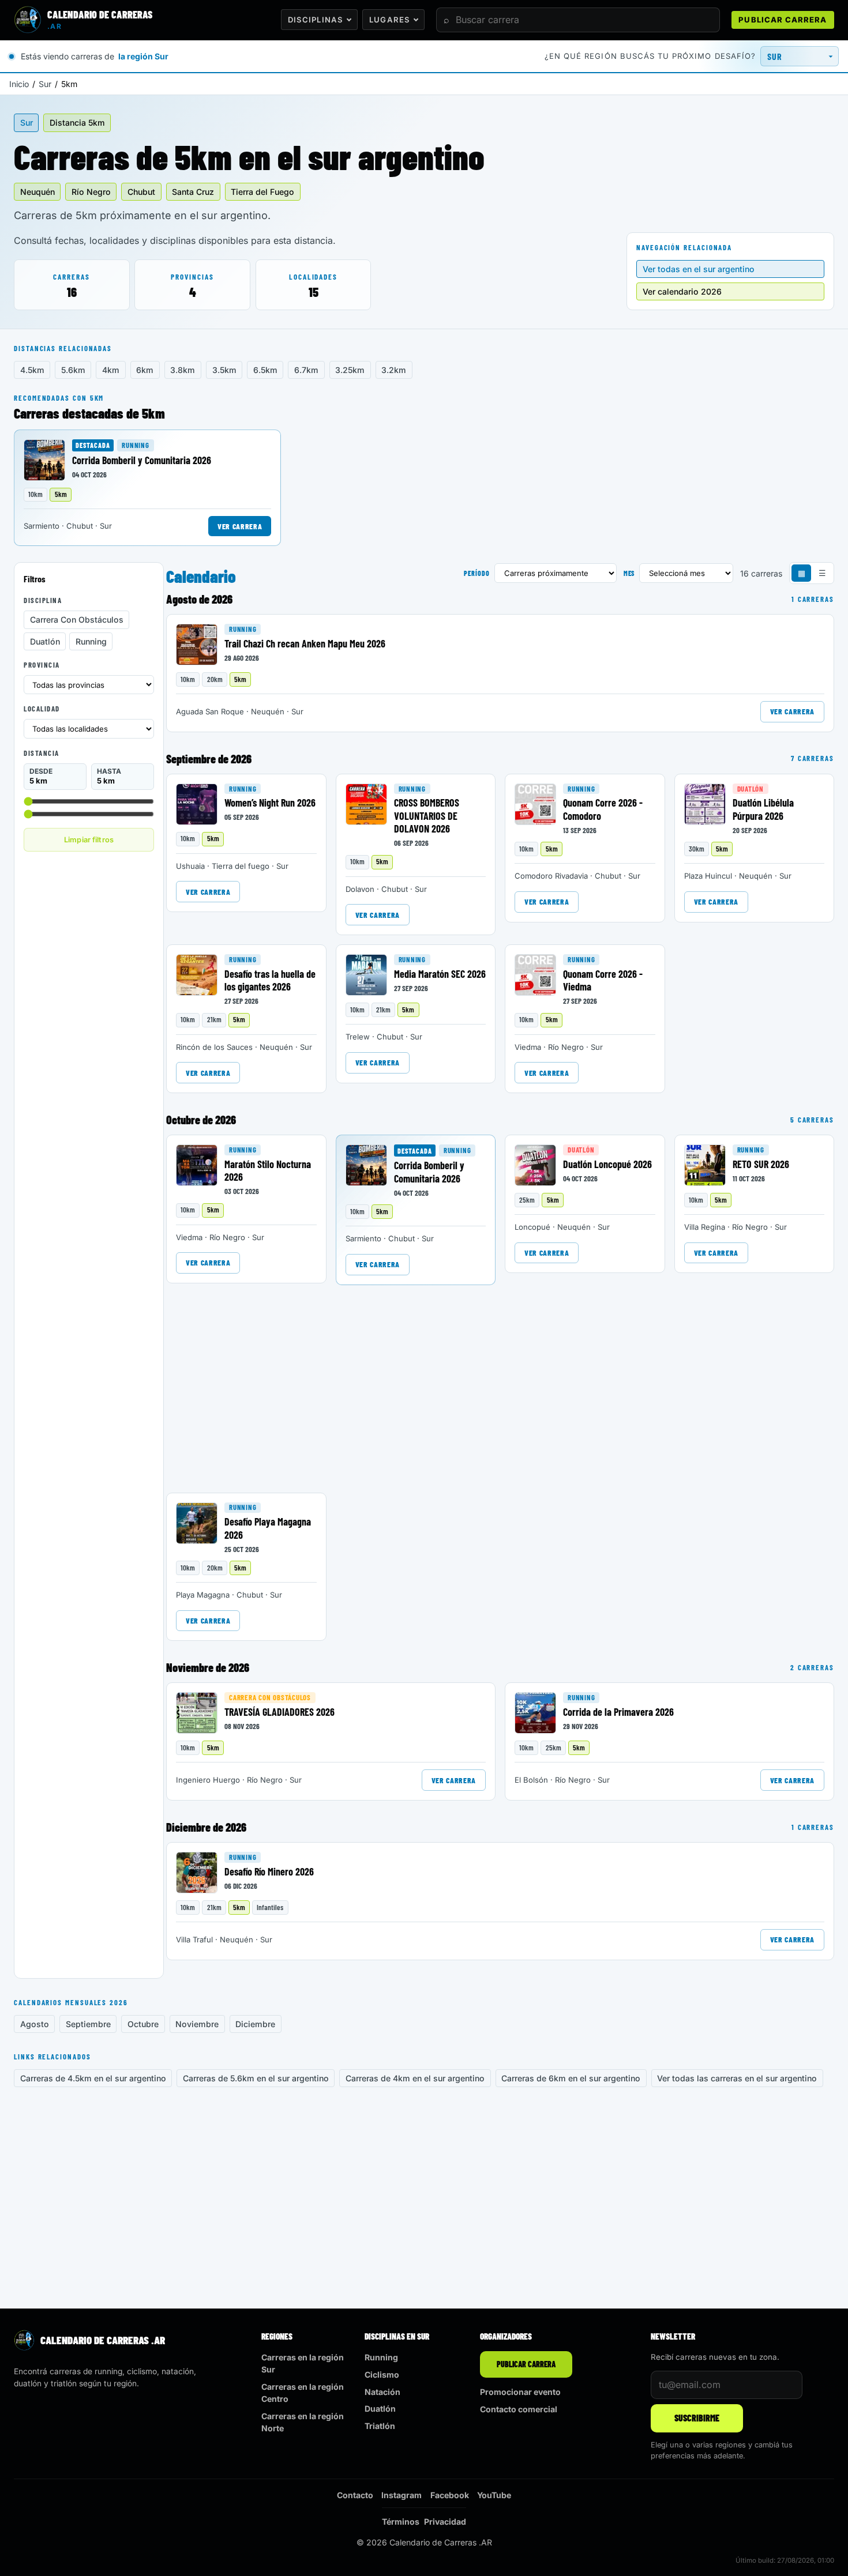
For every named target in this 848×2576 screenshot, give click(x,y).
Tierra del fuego (241, 866)
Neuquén (37, 192)
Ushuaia (190, 866)
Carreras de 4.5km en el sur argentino (93, 2078)
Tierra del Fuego (262, 192)
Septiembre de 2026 (209, 759)
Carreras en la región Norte (303, 2422)
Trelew (358, 1037)
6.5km (265, 370)
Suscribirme (697, 2418)
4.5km (32, 370)
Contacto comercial (519, 2409)
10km (35, 494)
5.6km (73, 370)
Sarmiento (42, 526)
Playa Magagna (203, 1595)
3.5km (224, 370)
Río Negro (91, 192)
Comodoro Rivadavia (551, 876)
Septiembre (88, 2024)
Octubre (143, 2024)
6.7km (306, 370)
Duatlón (45, 641)
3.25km (350, 370)
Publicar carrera (783, 20)
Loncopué (532, 1227)
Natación (382, 2392)
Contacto (355, 2495)
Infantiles (270, 1907)
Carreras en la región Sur (303, 2363)
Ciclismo (382, 2374)
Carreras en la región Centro (303, 2393)
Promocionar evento (520, 2392)
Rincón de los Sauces (214, 1047)
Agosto (35, 2024)
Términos (401, 2522)
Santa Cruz (193, 192)
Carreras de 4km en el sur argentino (415, 2078)
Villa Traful (194, 1939)
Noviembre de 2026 (208, 1667)
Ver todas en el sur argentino (699, 269)
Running (135, 445)
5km (61, 494)
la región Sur (143, 56)
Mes (629, 573)
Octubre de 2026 (201, 1120)
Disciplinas (316, 20)
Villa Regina (705, 1227)
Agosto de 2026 (199, 599)
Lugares (389, 20)
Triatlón (380, 2426)
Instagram (402, 2495)
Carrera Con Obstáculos (77, 619)
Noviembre (197, 2024)
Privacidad (445, 2522)
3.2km (394, 370)
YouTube (494, 2495)
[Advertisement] (89, 1036)
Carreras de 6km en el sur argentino (571, 2078)
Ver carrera (240, 526)
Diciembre (255, 2024)
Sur (45, 84)
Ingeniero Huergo (208, 1780)
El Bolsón (531, 1780)
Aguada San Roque (210, 711)
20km (215, 679)
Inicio (19, 84)
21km (214, 1019)
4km (111, 370)
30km (697, 849)
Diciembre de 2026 (206, 1827)
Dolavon (360, 889)
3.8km (183, 370)
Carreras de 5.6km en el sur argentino (256, 2078)
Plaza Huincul (708, 876)
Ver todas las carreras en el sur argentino (737, 2078)
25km (527, 1200)
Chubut (141, 192)
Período (477, 573)
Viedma (528, 1047)
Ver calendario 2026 (682, 291)
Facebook (450, 2495)
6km (145, 370)
